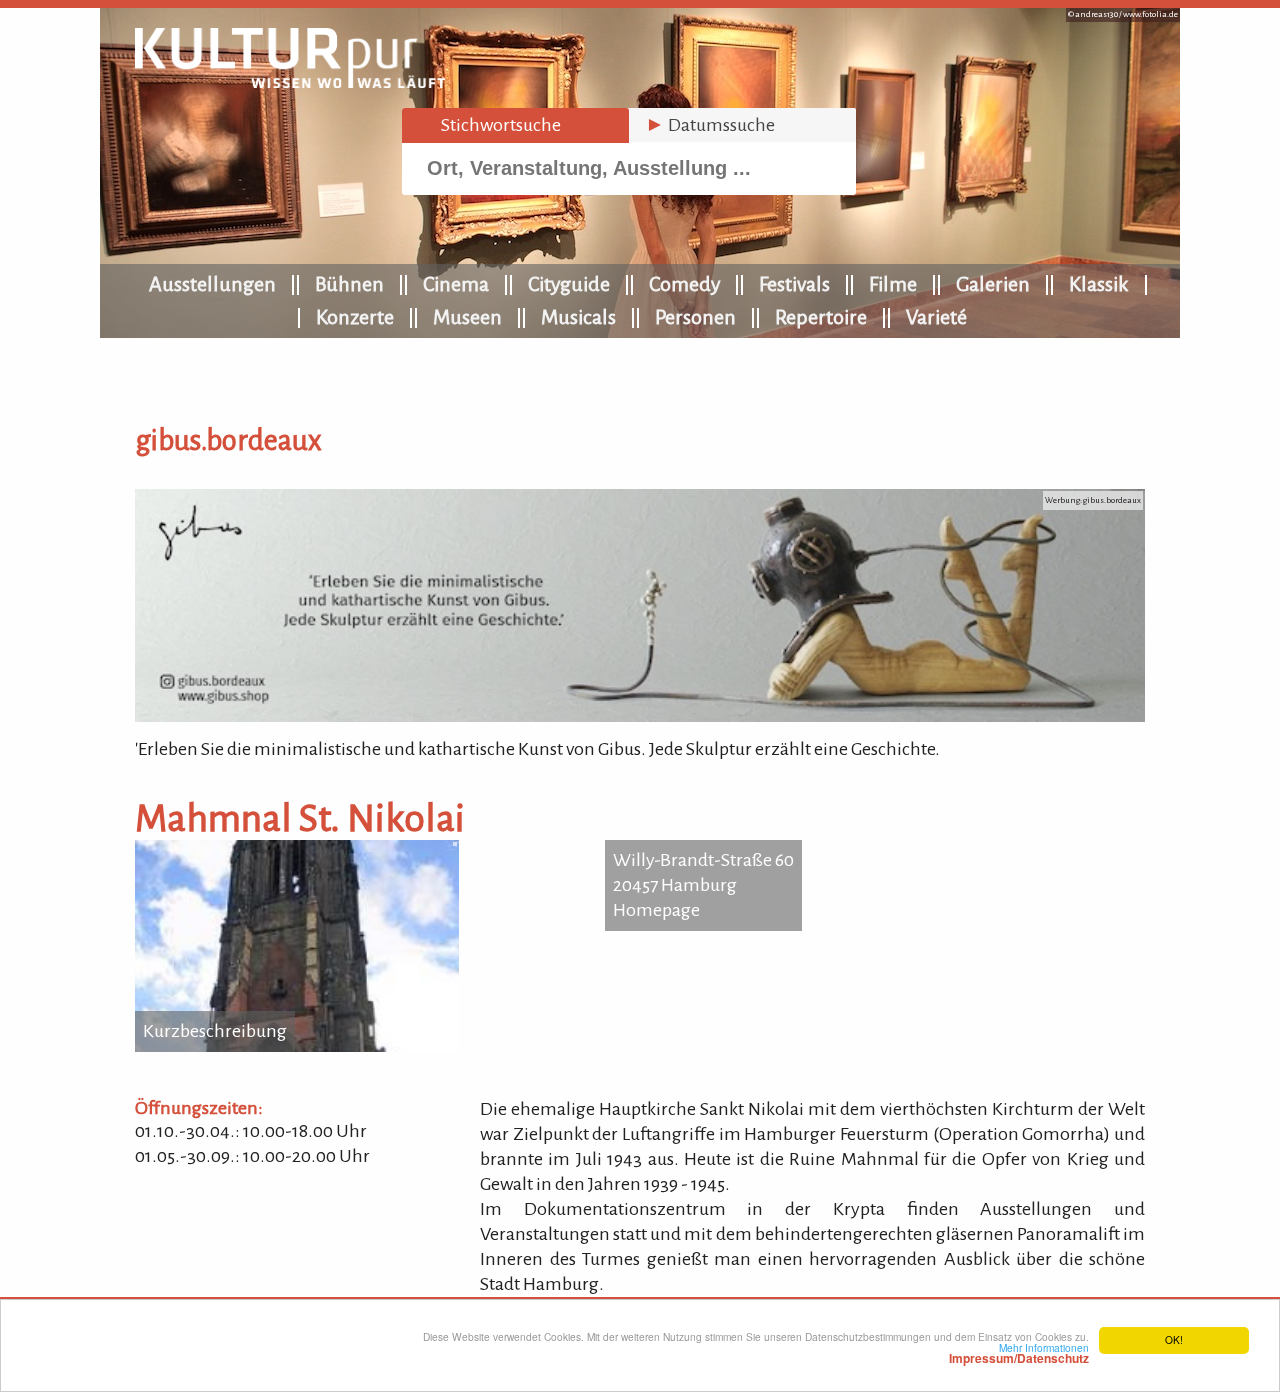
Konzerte (355, 317)
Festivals (794, 284)
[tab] (515, 125)
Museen (467, 317)
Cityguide (569, 284)
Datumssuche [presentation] (710, 125)
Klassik (1099, 284)
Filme (893, 284)
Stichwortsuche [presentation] (489, 125)
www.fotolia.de (1150, 14)
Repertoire (821, 317)
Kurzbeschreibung (215, 1031)
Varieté (936, 317)
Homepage (656, 910)
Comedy (684, 284)
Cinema (456, 284)
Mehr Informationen (1019, 1353)
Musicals (578, 317)
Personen (695, 317)
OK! (1174, 1339)
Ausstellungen (212, 284)
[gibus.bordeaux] (640, 716)
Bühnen (349, 284)
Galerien (993, 284)
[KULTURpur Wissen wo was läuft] (290, 82)
